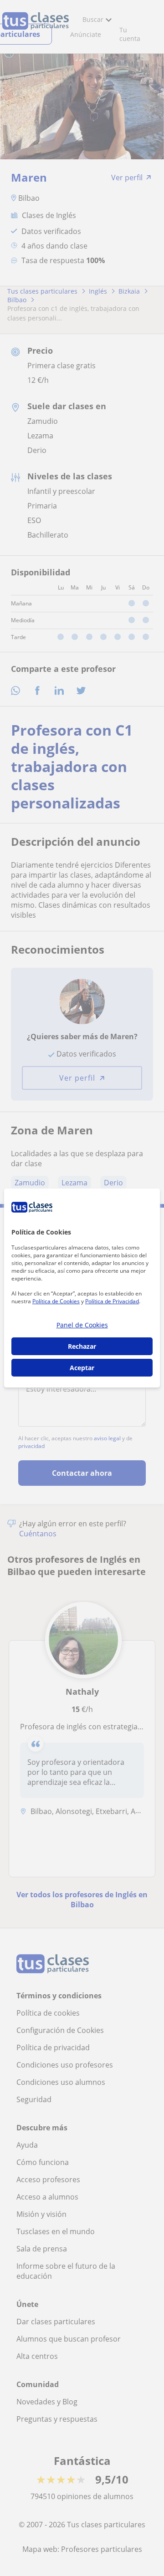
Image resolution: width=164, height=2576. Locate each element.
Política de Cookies (56, 1301)
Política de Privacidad (112, 1301)
